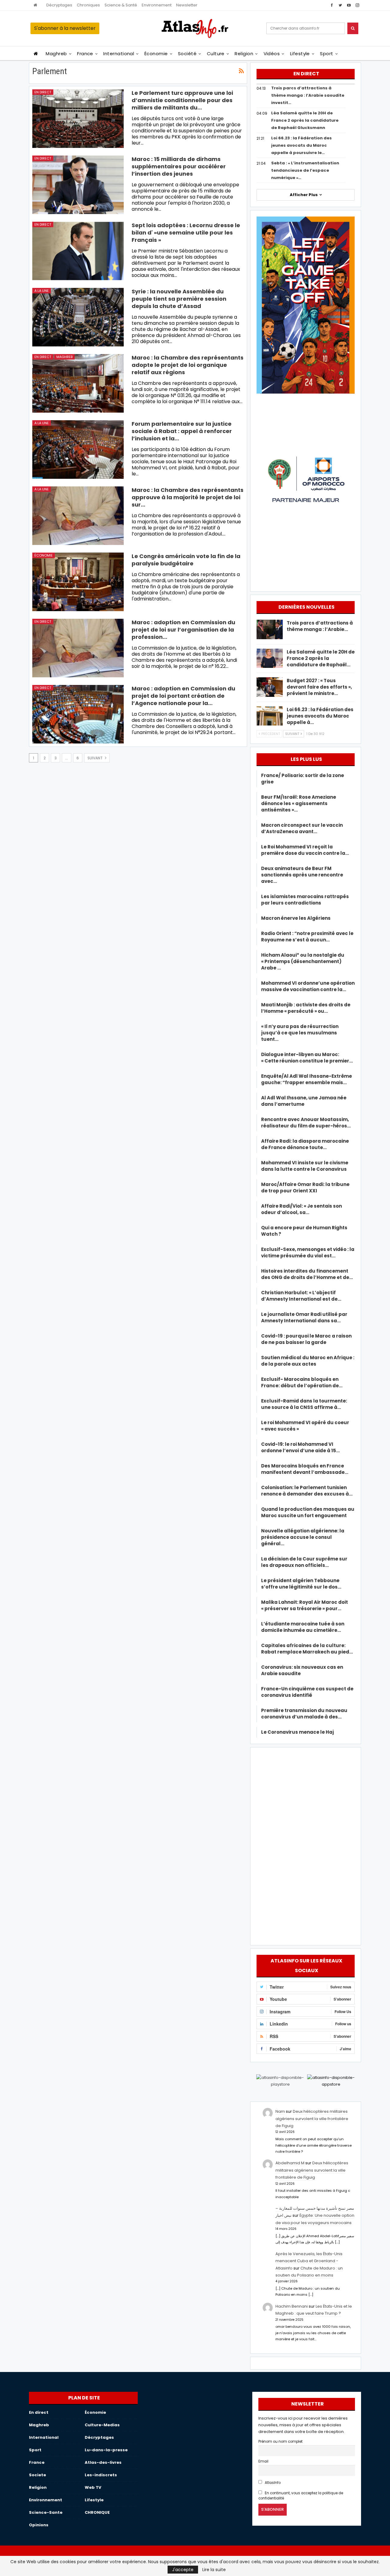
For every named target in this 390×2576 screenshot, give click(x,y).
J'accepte (183, 2570)
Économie (156, 54)
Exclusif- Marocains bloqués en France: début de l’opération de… (302, 1382)
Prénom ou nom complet (280, 2442)
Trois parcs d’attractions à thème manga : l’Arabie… (320, 626)
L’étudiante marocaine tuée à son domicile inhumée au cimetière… (303, 1627)
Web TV (93, 2487)
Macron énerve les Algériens (296, 918)
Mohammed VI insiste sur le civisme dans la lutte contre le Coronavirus (305, 1166)
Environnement (157, 5)
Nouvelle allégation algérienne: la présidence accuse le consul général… (303, 1537)
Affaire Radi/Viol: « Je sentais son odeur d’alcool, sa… (301, 1209)
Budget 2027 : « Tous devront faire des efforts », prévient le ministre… (319, 687)
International (119, 54)
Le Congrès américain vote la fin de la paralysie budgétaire (186, 560)
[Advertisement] (306, 1845)
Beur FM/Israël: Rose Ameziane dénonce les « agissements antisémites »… (299, 803)
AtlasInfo (272, 2483)
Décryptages (59, 5)
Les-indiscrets (101, 2475)
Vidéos (272, 54)
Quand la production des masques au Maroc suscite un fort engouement (308, 1512)
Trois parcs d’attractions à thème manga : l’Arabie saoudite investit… (308, 95)
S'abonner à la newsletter (65, 28)
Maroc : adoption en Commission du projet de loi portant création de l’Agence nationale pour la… (183, 696)
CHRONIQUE (97, 2512)
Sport (326, 54)
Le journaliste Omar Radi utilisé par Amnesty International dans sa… (304, 1317)
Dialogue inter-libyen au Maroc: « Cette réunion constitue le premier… (307, 1058)
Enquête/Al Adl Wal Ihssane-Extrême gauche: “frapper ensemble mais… (307, 1079)
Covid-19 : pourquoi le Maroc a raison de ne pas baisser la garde (306, 1339)
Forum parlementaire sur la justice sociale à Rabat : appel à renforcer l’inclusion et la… (182, 431)
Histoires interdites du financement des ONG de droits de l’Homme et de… (307, 1274)
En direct (43, 92)
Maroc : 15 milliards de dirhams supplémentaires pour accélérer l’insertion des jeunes (179, 166)
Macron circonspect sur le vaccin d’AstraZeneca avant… (302, 828)
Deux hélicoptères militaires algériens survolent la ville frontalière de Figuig (312, 2119)
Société (187, 54)
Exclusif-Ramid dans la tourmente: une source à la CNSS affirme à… (304, 1404)
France (85, 54)
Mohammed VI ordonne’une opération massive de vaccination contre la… (308, 986)
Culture (216, 54)
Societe (37, 2475)
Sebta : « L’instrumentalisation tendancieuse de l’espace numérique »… (305, 170)
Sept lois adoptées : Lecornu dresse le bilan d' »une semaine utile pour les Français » (186, 233)
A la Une (42, 291)
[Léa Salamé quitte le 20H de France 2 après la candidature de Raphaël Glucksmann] (270, 658)
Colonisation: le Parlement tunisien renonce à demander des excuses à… (307, 1491)
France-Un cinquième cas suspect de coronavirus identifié (307, 1692)
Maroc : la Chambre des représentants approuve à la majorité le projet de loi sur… (188, 497)
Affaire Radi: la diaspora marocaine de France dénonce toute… (305, 1144)
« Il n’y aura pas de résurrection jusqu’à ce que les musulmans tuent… (300, 1033)
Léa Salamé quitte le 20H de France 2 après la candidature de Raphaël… (321, 658)
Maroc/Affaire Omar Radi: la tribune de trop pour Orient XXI (305, 1188)
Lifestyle (300, 54)
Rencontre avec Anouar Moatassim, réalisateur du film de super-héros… (306, 1123)
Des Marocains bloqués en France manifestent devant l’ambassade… (305, 1469)
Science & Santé (121, 5)
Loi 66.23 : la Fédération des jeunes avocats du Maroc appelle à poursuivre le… (301, 145)
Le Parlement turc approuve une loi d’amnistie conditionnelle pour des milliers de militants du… (182, 100)
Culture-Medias (102, 2425)
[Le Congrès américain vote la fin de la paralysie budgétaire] (78, 582)
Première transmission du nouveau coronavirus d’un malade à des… (304, 1714)
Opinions (39, 2525)
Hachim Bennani (292, 2306)
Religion (244, 54)
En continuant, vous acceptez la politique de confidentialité (301, 2496)
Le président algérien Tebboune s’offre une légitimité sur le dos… (301, 1584)
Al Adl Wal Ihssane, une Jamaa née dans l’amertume (304, 1101)
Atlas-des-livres (103, 2462)
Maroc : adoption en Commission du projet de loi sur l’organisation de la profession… (183, 630)
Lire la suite (214, 2570)
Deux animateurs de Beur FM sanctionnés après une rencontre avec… (302, 875)
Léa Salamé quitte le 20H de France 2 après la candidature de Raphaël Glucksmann (305, 120)
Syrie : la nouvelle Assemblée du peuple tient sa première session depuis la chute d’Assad (179, 299)
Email (263, 2461)
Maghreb (56, 54)
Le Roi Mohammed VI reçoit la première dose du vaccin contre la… (305, 850)
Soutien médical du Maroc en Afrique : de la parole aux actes (308, 1361)
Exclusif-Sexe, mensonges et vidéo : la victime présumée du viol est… (308, 1252)
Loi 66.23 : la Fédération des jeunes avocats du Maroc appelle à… (320, 716)
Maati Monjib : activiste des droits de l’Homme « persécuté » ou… (306, 1008)
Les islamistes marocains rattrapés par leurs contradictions (305, 900)
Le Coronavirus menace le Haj (298, 1732)
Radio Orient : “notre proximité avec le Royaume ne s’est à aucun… (307, 937)
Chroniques (88, 5)
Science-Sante (46, 2512)
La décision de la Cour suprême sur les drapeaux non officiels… (304, 1562)
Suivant (96, 758)
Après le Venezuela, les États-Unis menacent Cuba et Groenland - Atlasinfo (309, 2261)
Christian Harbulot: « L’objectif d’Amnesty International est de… (301, 1296)
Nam (280, 2111)
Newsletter (187, 5)
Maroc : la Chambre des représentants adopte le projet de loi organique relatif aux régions (188, 365)
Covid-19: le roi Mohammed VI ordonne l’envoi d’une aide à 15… (300, 1447)
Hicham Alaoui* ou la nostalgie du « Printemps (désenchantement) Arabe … (303, 961)
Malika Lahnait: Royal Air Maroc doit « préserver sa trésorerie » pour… (305, 1605)
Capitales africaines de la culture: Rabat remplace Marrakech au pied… (307, 1649)
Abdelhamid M (290, 2163)
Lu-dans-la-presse (106, 2450)
